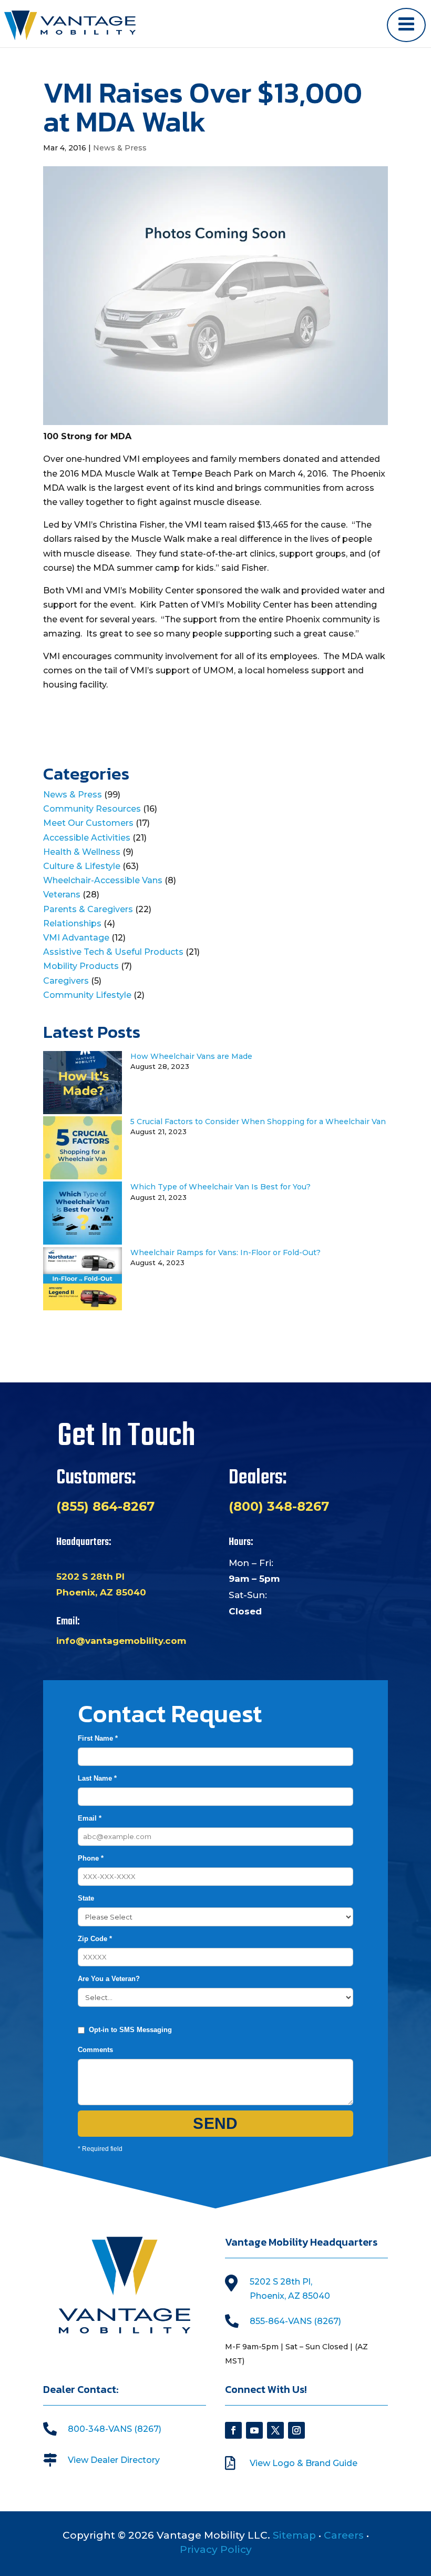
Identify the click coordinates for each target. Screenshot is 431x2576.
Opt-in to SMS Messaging (130, 2030)
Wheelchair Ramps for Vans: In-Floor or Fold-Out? (225, 1252)
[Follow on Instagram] (296, 2430)
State (86, 1898)
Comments (95, 2050)
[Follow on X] (275, 2430)
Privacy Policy (216, 2549)
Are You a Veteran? (109, 1979)
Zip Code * (95, 1939)
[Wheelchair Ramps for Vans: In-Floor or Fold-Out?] (83, 1307)
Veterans (62, 895)
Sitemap (294, 2535)
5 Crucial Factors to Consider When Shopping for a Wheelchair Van (258, 1122)
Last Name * (97, 1778)
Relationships (72, 923)
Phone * (91, 1858)
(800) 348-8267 (279, 1506)
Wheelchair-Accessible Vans (103, 880)
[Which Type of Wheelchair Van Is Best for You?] (83, 1242)
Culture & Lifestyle (82, 866)
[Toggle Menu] (406, 25)
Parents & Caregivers (88, 909)
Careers (344, 2535)
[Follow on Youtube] (254, 2430)
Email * (90, 1818)
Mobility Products (81, 966)
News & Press (120, 148)
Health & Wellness (82, 852)
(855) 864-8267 (105, 1506)
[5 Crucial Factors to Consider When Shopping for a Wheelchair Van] (83, 1176)
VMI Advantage (76, 938)
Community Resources (92, 809)
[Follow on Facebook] (233, 2430)
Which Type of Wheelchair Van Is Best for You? (220, 1187)
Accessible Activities (87, 838)
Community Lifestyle (87, 995)
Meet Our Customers (88, 823)
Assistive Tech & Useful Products (113, 952)
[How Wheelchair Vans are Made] (83, 1111)
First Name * (98, 1738)
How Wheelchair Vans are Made (191, 1056)
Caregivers (66, 981)
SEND (215, 2123)
